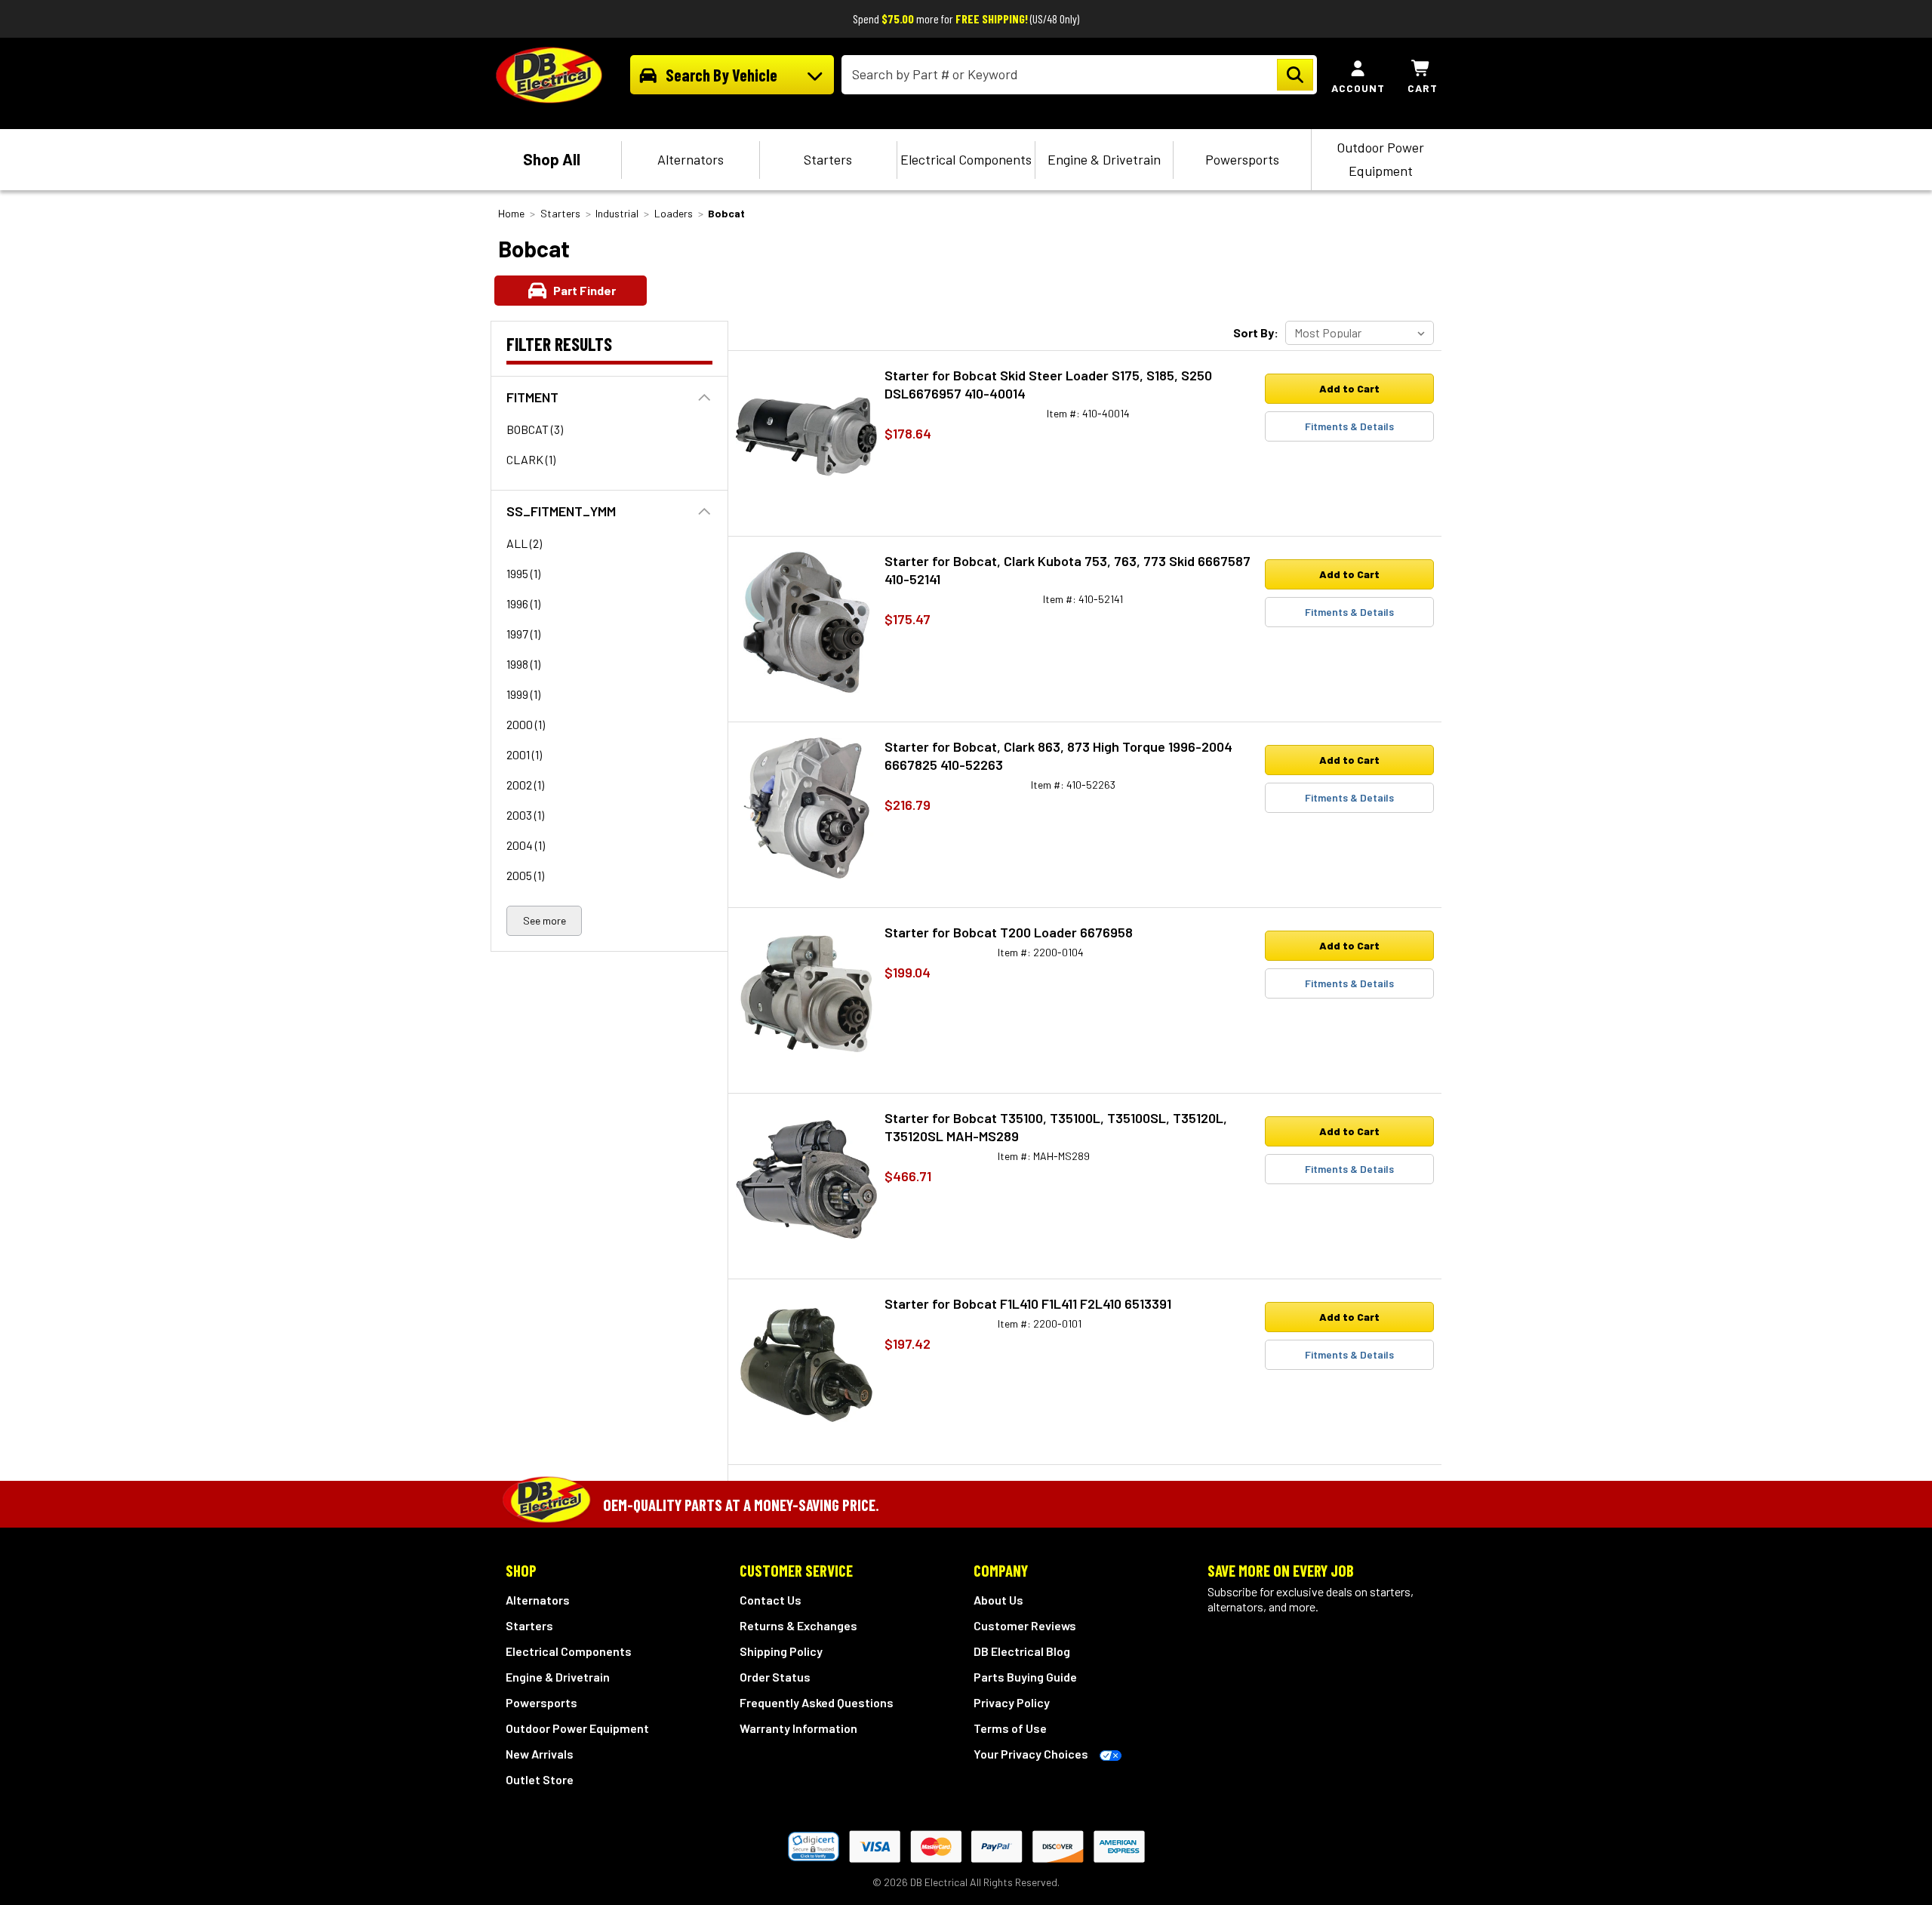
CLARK (531, 459)
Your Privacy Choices (1031, 1754)
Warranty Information (798, 1728)
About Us (998, 1600)
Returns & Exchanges (798, 1625)
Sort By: (1256, 332)
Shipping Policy (781, 1651)
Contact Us (771, 1600)
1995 (523, 573)
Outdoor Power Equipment (1380, 159)
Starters (828, 159)
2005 (525, 875)
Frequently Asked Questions (817, 1702)
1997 (523, 634)
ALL (524, 543)
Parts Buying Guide (1025, 1677)
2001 (524, 754)
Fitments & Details (1349, 426)
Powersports (1242, 159)
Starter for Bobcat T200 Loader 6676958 (1009, 932)
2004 (526, 845)
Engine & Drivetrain (1104, 159)
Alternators (691, 159)
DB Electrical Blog (1022, 1651)
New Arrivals (540, 1754)
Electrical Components (966, 159)
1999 (523, 694)
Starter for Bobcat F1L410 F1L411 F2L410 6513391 (1028, 1303)
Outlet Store (540, 1779)
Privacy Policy (1012, 1702)
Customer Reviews (1025, 1625)
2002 (525, 785)
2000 (526, 724)
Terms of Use (1010, 1728)
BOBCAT (535, 429)
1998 (523, 664)
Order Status (775, 1677)
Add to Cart (1349, 388)
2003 (525, 815)
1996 (523, 603)
